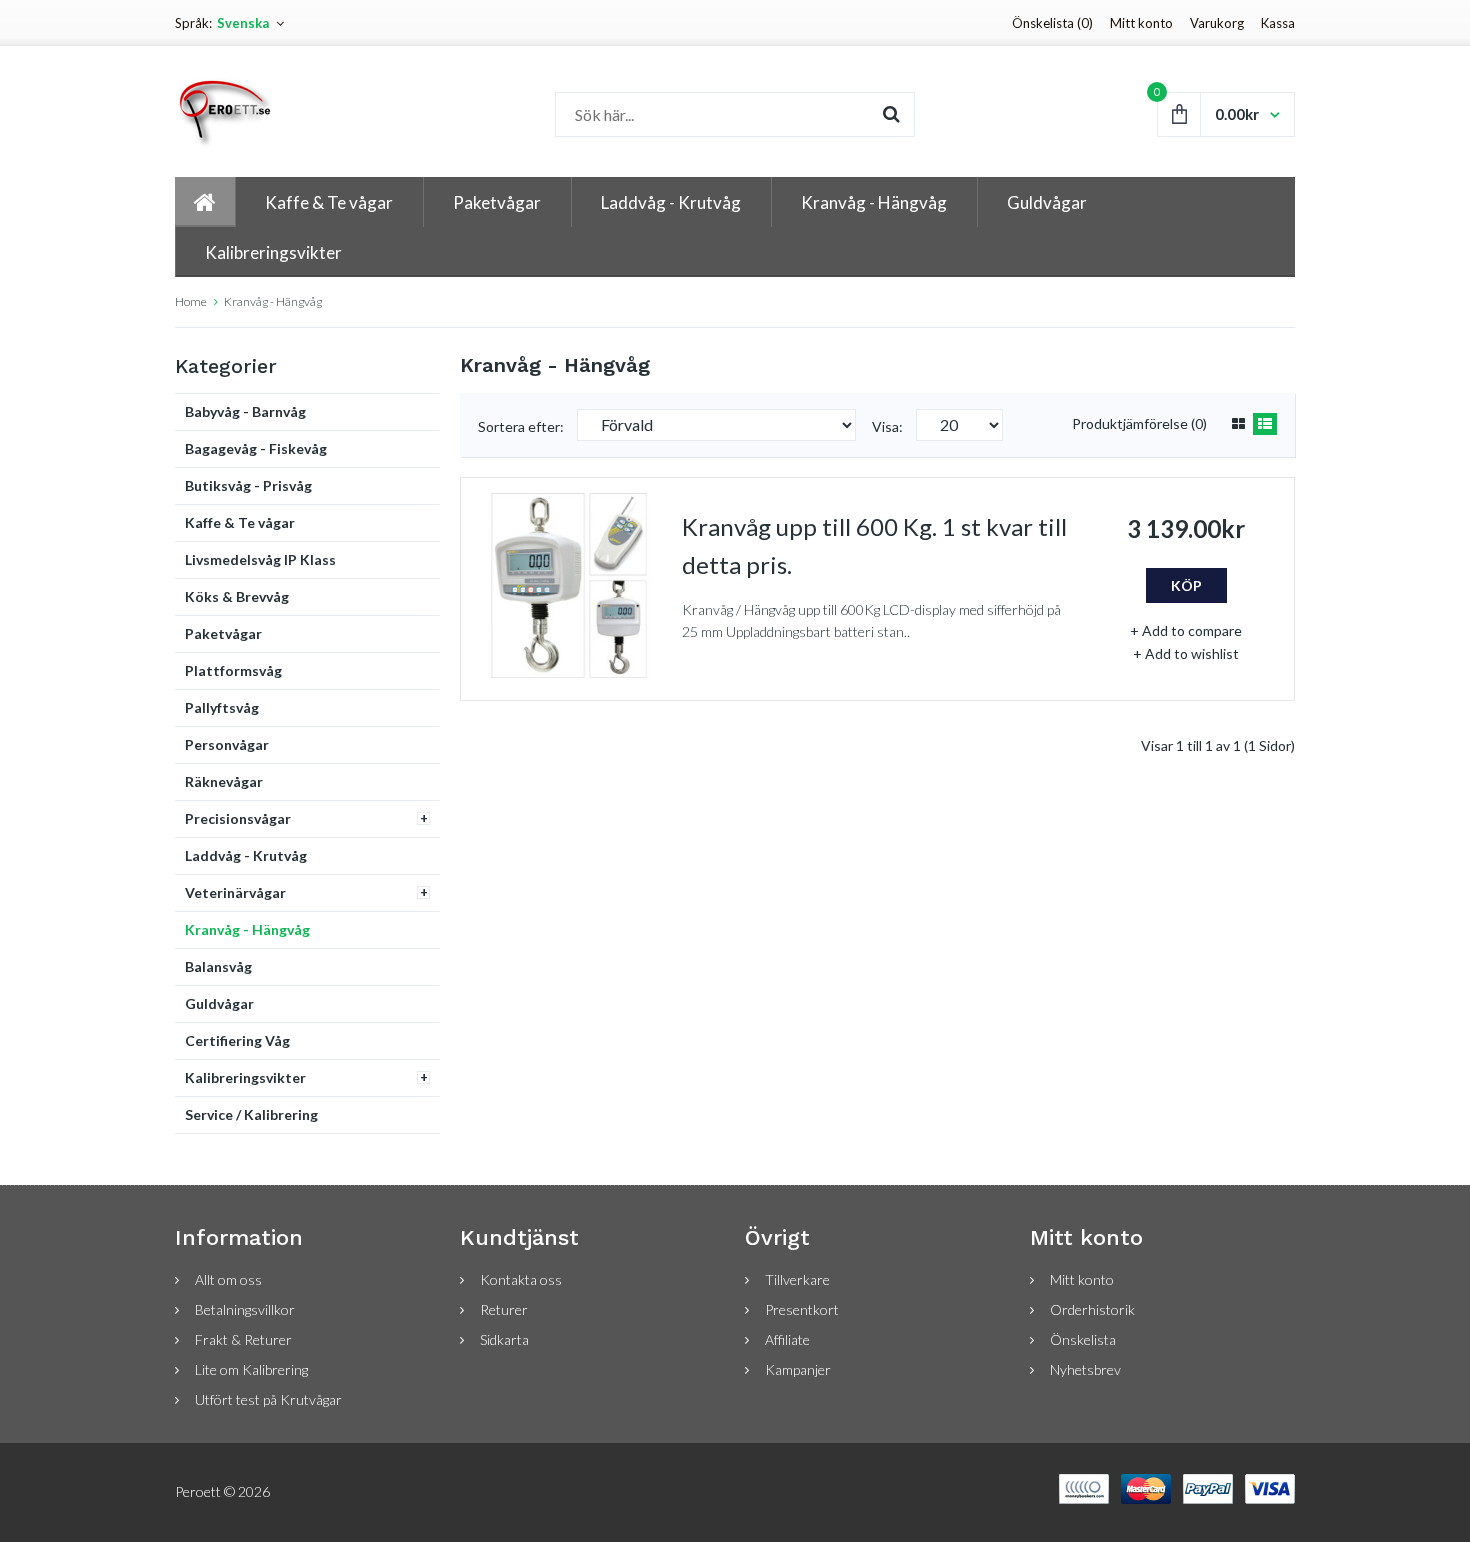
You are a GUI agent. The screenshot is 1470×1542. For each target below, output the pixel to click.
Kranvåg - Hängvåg (273, 301)
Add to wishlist (1192, 653)
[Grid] (1238, 424)
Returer (504, 1309)
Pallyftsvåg (222, 707)
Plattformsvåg (233, 670)
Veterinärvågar (235, 892)
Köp (1186, 585)
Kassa (1278, 23)
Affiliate (787, 1339)
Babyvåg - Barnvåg (245, 411)
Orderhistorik (1092, 1309)
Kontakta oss (521, 1279)
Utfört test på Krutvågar (268, 1399)
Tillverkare (797, 1279)
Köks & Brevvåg (237, 596)
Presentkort (802, 1309)
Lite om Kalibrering (251, 1369)
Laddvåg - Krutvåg (246, 855)
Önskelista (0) (1052, 23)
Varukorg (1217, 23)
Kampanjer (798, 1369)
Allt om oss (228, 1279)
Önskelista (1083, 1339)
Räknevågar (224, 781)
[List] (1265, 424)
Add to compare (1192, 630)
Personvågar (227, 744)
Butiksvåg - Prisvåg (248, 485)
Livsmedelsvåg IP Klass (260, 559)
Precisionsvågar (238, 818)
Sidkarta (504, 1339)
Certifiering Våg (237, 1040)
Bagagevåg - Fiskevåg (256, 448)
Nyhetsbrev (1085, 1369)
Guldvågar (219, 1003)
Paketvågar (223, 633)
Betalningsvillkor (245, 1309)
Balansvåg (218, 966)
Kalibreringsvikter (245, 1077)
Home (191, 301)
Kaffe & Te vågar (240, 522)
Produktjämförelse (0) (1139, 423)
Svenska (243, 23)
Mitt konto (1141, 23)
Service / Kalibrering (251, 1114)
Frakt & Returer (243, 1339)
